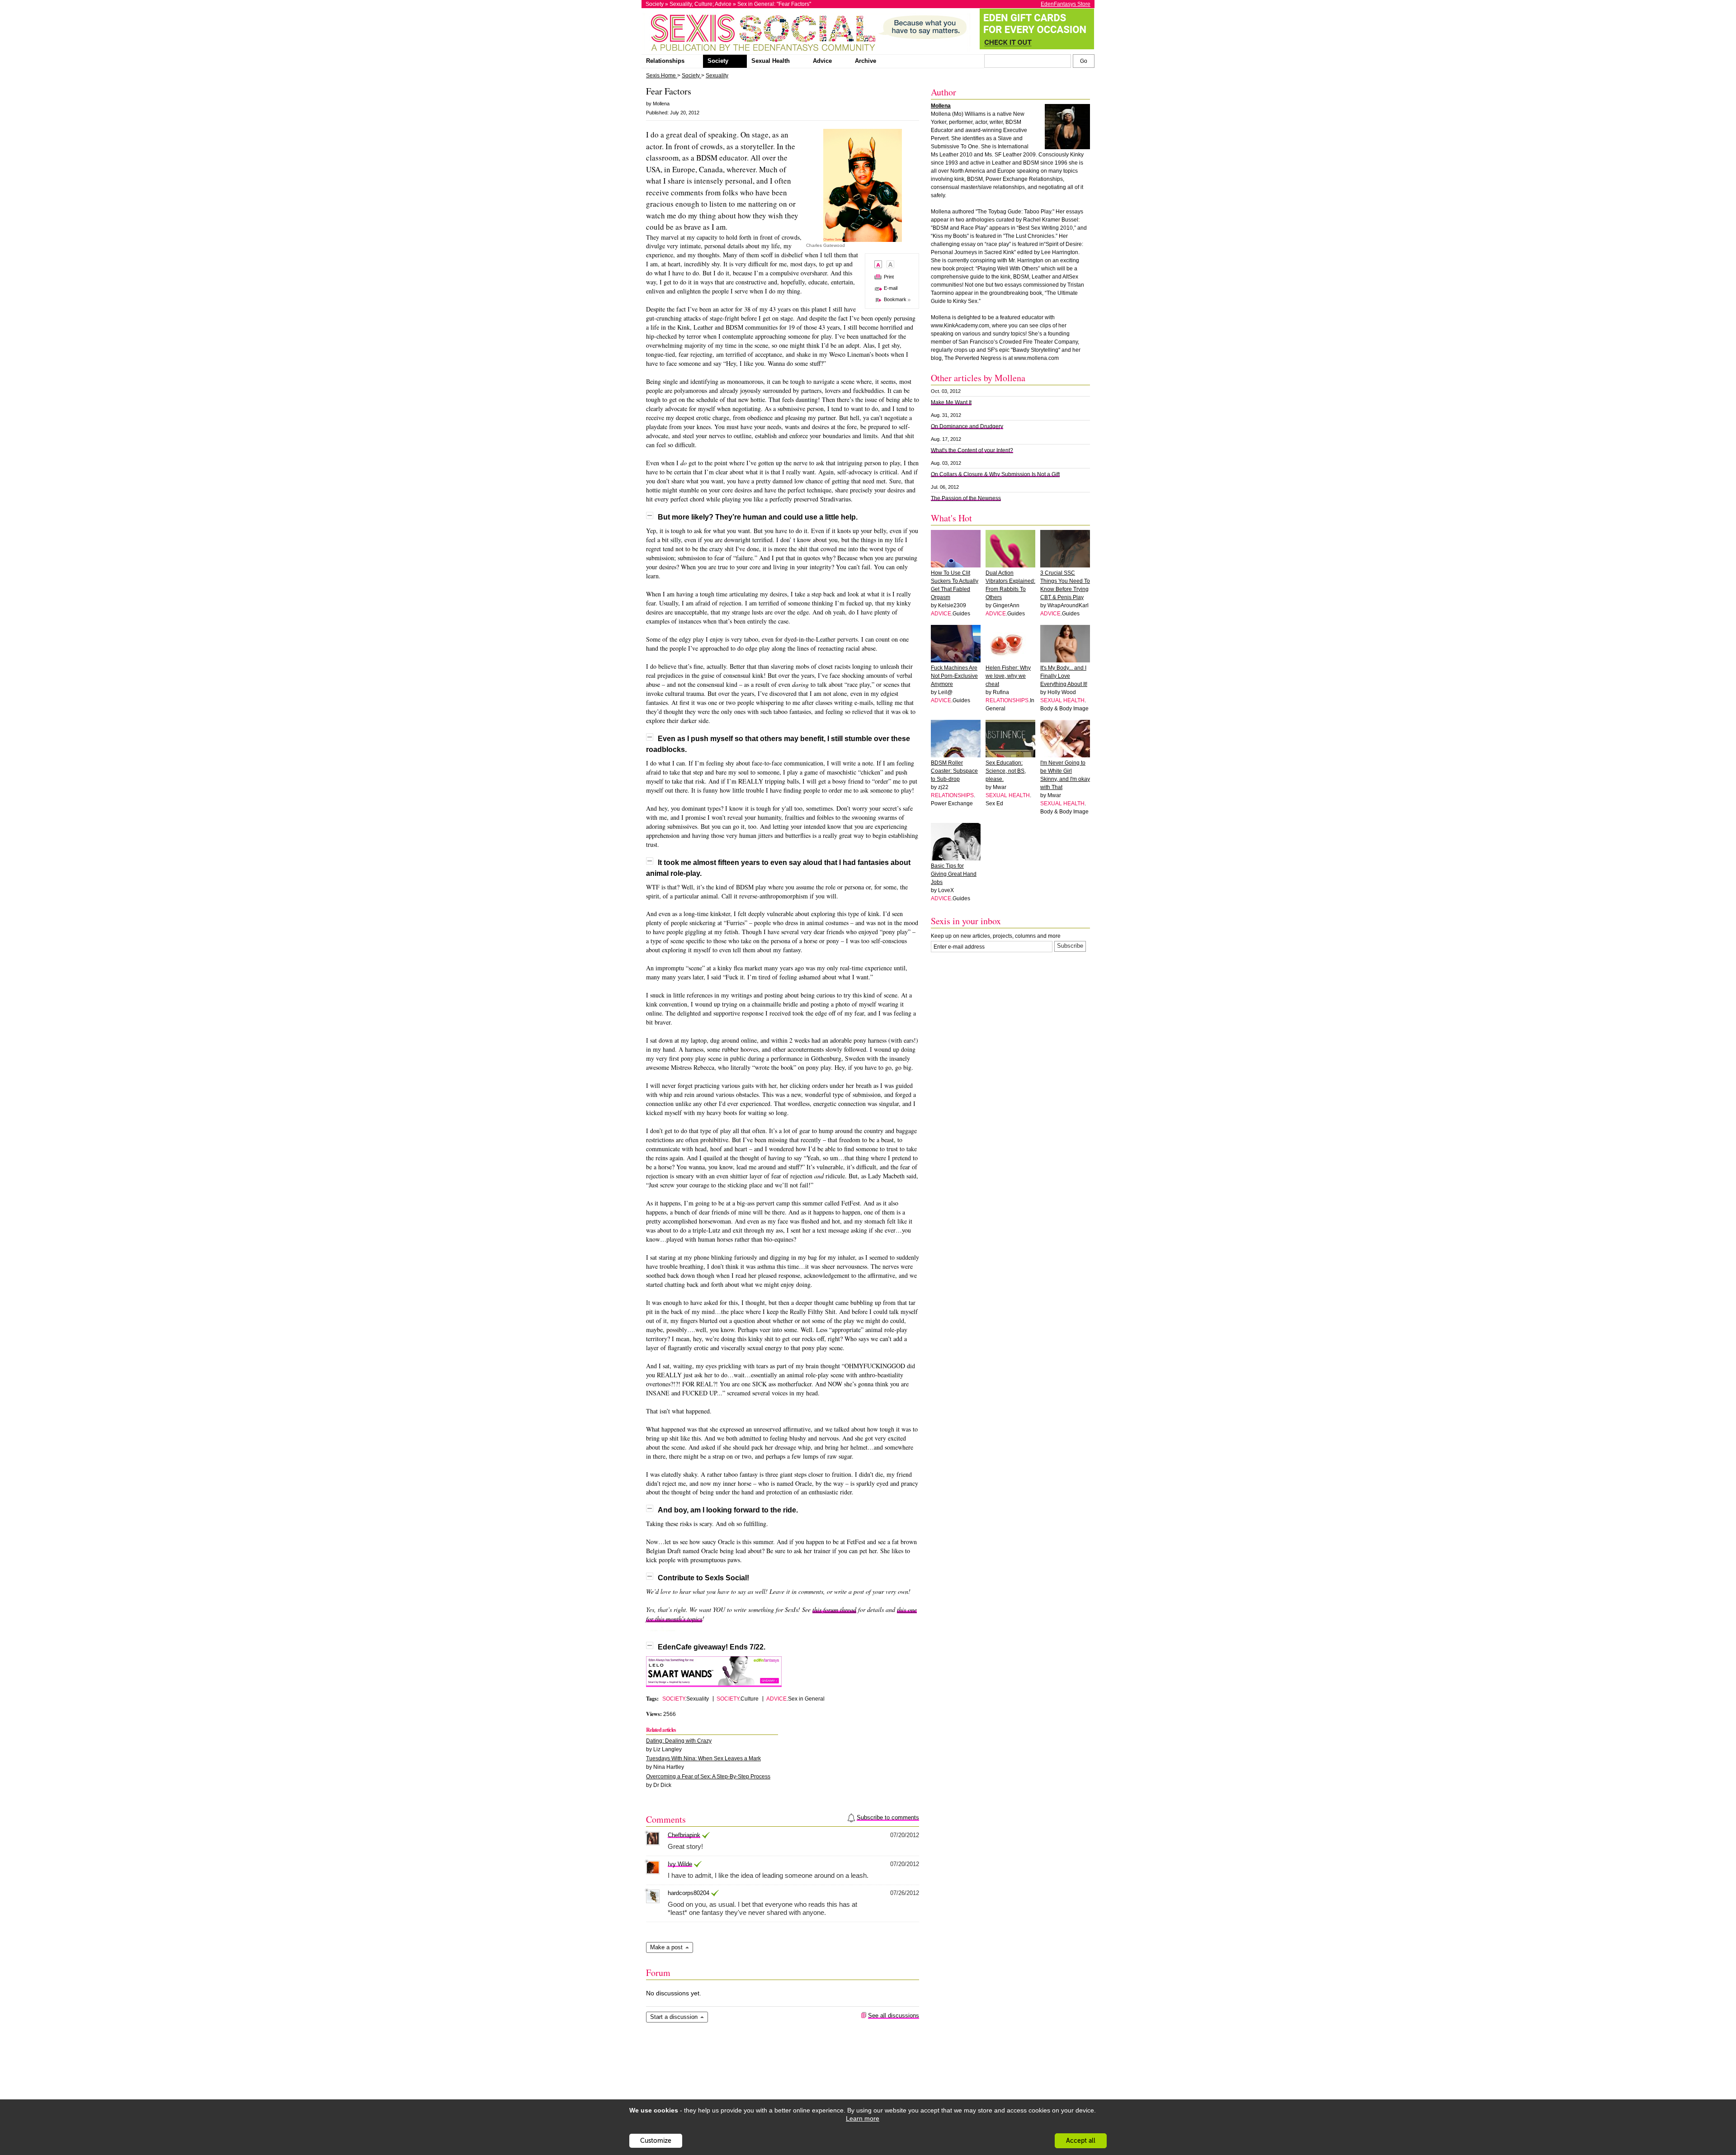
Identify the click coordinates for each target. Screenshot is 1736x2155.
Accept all (1081, 2141)
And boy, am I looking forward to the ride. (728, 1510)
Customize (656, 2141)
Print (889, 277)
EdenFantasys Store (1066, 4)
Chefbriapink (684, 1835)
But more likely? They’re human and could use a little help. (758, 517)
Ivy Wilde (680, 1864)
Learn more (863, 2118)
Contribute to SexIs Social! (703, 1578)
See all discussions (894, 2016)
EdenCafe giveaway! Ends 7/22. (712, 1647)
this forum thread (834, 1609)
